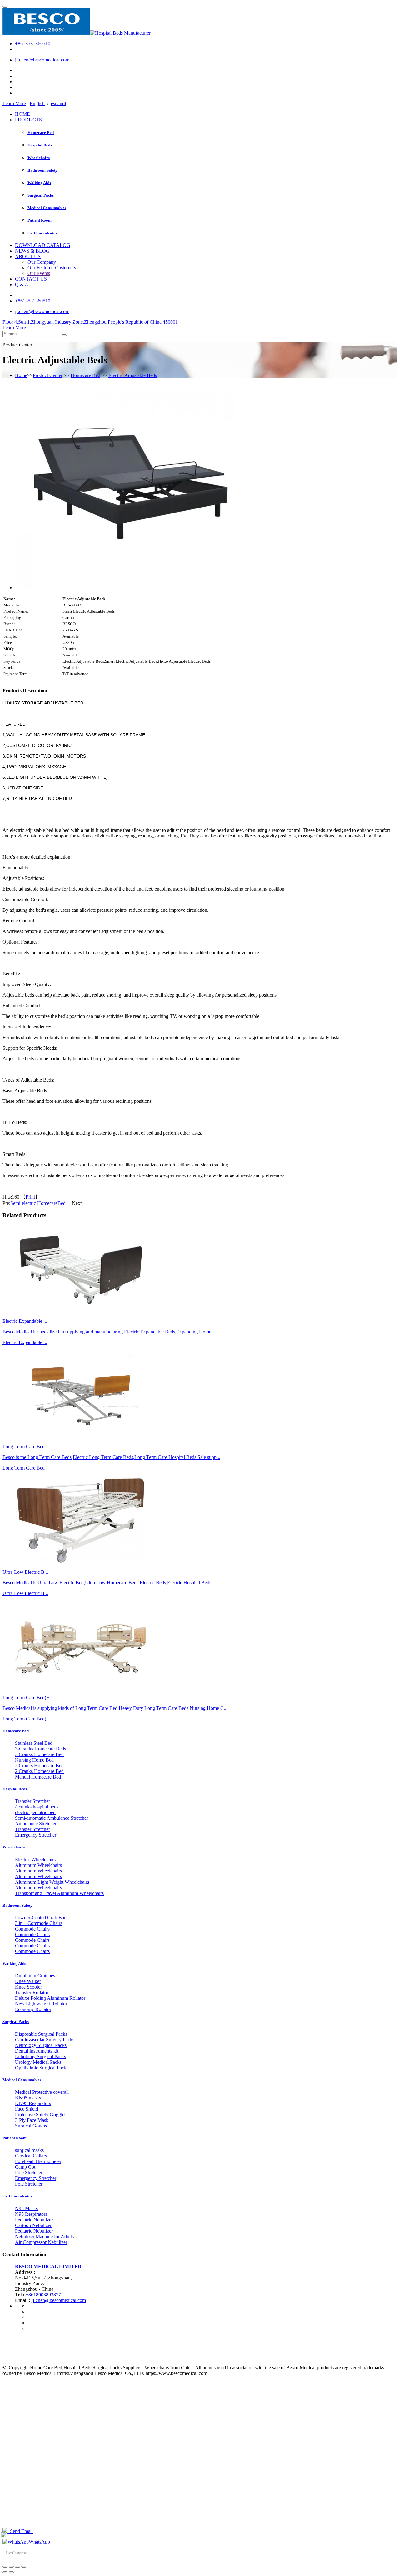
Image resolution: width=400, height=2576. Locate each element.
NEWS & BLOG (32, 251)
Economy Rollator (33, 2009)
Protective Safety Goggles (41, 2115)
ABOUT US (28, 256)
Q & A (22, 285)
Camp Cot (25, 2167)
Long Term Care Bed (24, 1468)
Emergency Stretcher (36, 1835)
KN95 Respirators (33, 2103)
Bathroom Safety (42, 170)
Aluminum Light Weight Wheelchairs (52, 1882)
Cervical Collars (31, 2156)
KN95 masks (28, 2098)
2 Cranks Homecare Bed (39, 1766)
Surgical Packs (41, 195)
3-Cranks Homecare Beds (40, 1749)
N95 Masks (26, 2208)
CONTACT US (31, 279)
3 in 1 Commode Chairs (39, 1923)
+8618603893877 (43, 2295)
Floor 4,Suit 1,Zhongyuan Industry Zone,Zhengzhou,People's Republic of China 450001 (90, 322)
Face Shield (27, 2109)
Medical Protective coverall (42, 2092)
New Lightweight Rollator (41, 2004)
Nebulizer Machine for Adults (44, 2237)
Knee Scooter (28, 1987)
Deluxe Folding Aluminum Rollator (50, 1998)
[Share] (11, 2567)
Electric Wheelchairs (35, 1860)
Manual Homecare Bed (38, 1777)
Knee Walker (28, 1981)
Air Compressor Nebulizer (41, 2242)
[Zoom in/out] (24, 2567)
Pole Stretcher (29, 2173)
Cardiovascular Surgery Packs (45, 2040)
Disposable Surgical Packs (41, 2034)
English (37, 103)
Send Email (20, 2531)
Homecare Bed (41, 132)
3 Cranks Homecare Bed (39, 1754)
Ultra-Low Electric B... (25, 1593)
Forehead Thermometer (38, 2161)
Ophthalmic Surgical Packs (42, 2068)
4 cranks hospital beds (37, 1807)
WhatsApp (39, 2542)
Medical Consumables (47, 208)
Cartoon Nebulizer (33, 2225)
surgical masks (29, 2150)
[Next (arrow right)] (11, 2572)
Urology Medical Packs (38, 2062)
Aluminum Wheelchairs (38, 1865)
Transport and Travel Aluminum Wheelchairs (59, 1893)
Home (21, 375)
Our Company (42, 262)
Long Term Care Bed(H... (28, 1719)
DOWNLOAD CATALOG (43, 245)
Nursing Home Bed (34, 1760)
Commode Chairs (32, 1929)
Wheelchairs (39, 158)
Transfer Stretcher (32, 1801)
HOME (22, 114)
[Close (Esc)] (5, 2567)
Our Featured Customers (52, 268)
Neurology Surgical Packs (41, 2045)
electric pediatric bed (35, 1812)
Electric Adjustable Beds (133, 375)
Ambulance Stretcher (36, 1824)
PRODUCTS (28, 120)
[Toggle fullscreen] (17, 2567)
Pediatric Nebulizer (34, 2220)
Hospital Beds (40, 145)
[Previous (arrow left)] (5, 2572)
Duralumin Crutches (35, 1976)
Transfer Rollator (32, 1992)
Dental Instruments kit (37, 2051)
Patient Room (40, 220)
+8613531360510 (33, 44)
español (58, 103)
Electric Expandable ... (25, 1342)
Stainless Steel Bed (34, 1743)
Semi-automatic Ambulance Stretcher (52, 1818)
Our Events (39, 273)
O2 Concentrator (42, 233)
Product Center (48, 375)
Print (30, 1197)
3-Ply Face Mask (32, 2120)
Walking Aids (39, 183)
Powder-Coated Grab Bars (41, 1918)
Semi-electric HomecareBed (38, 1203)
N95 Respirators (31, 2214)
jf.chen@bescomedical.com (42, 60)
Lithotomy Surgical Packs (40, 2056)
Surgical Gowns (31, 2126)
